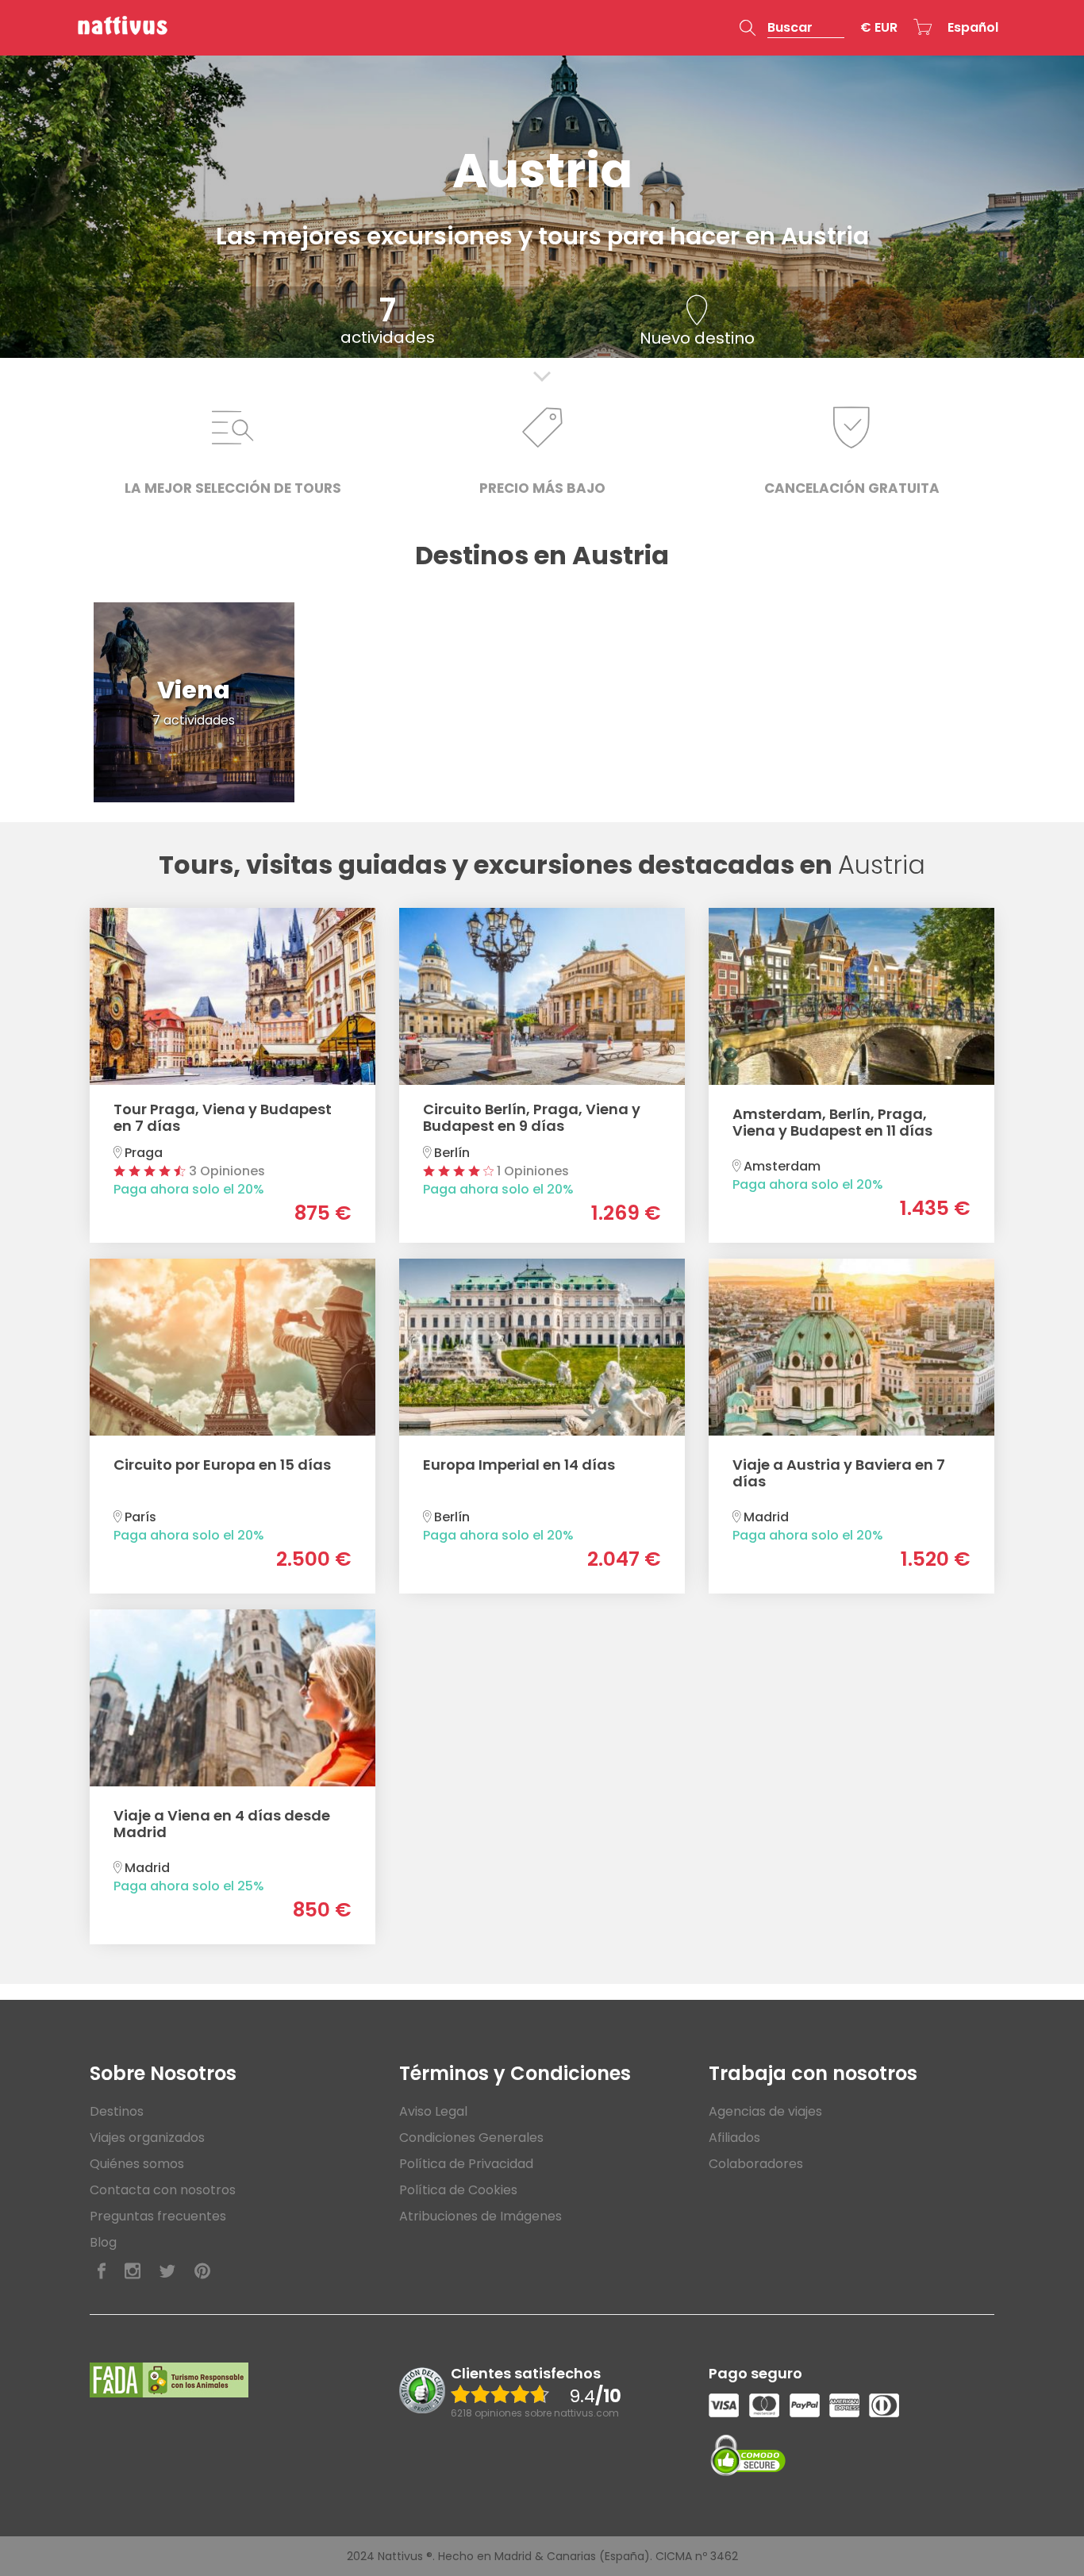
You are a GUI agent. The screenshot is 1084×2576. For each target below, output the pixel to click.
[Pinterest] (202, 2272)
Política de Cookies (458, 2190)
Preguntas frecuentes (158, 2216)
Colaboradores (756, 2164)
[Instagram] (133, 2272)
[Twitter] (167, 2272)
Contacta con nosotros (163, 2190)
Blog (103, 2242)
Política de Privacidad (466, 2164)
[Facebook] (102, 2272)
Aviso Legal (433, 2111)
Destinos (117, 2111)
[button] (792, 28)
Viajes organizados (147, 2138)
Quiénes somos (137, 2164)
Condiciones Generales (471, 2138)
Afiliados (734, 2138)
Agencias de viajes (765, 2111)
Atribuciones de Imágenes (480, 2216)
